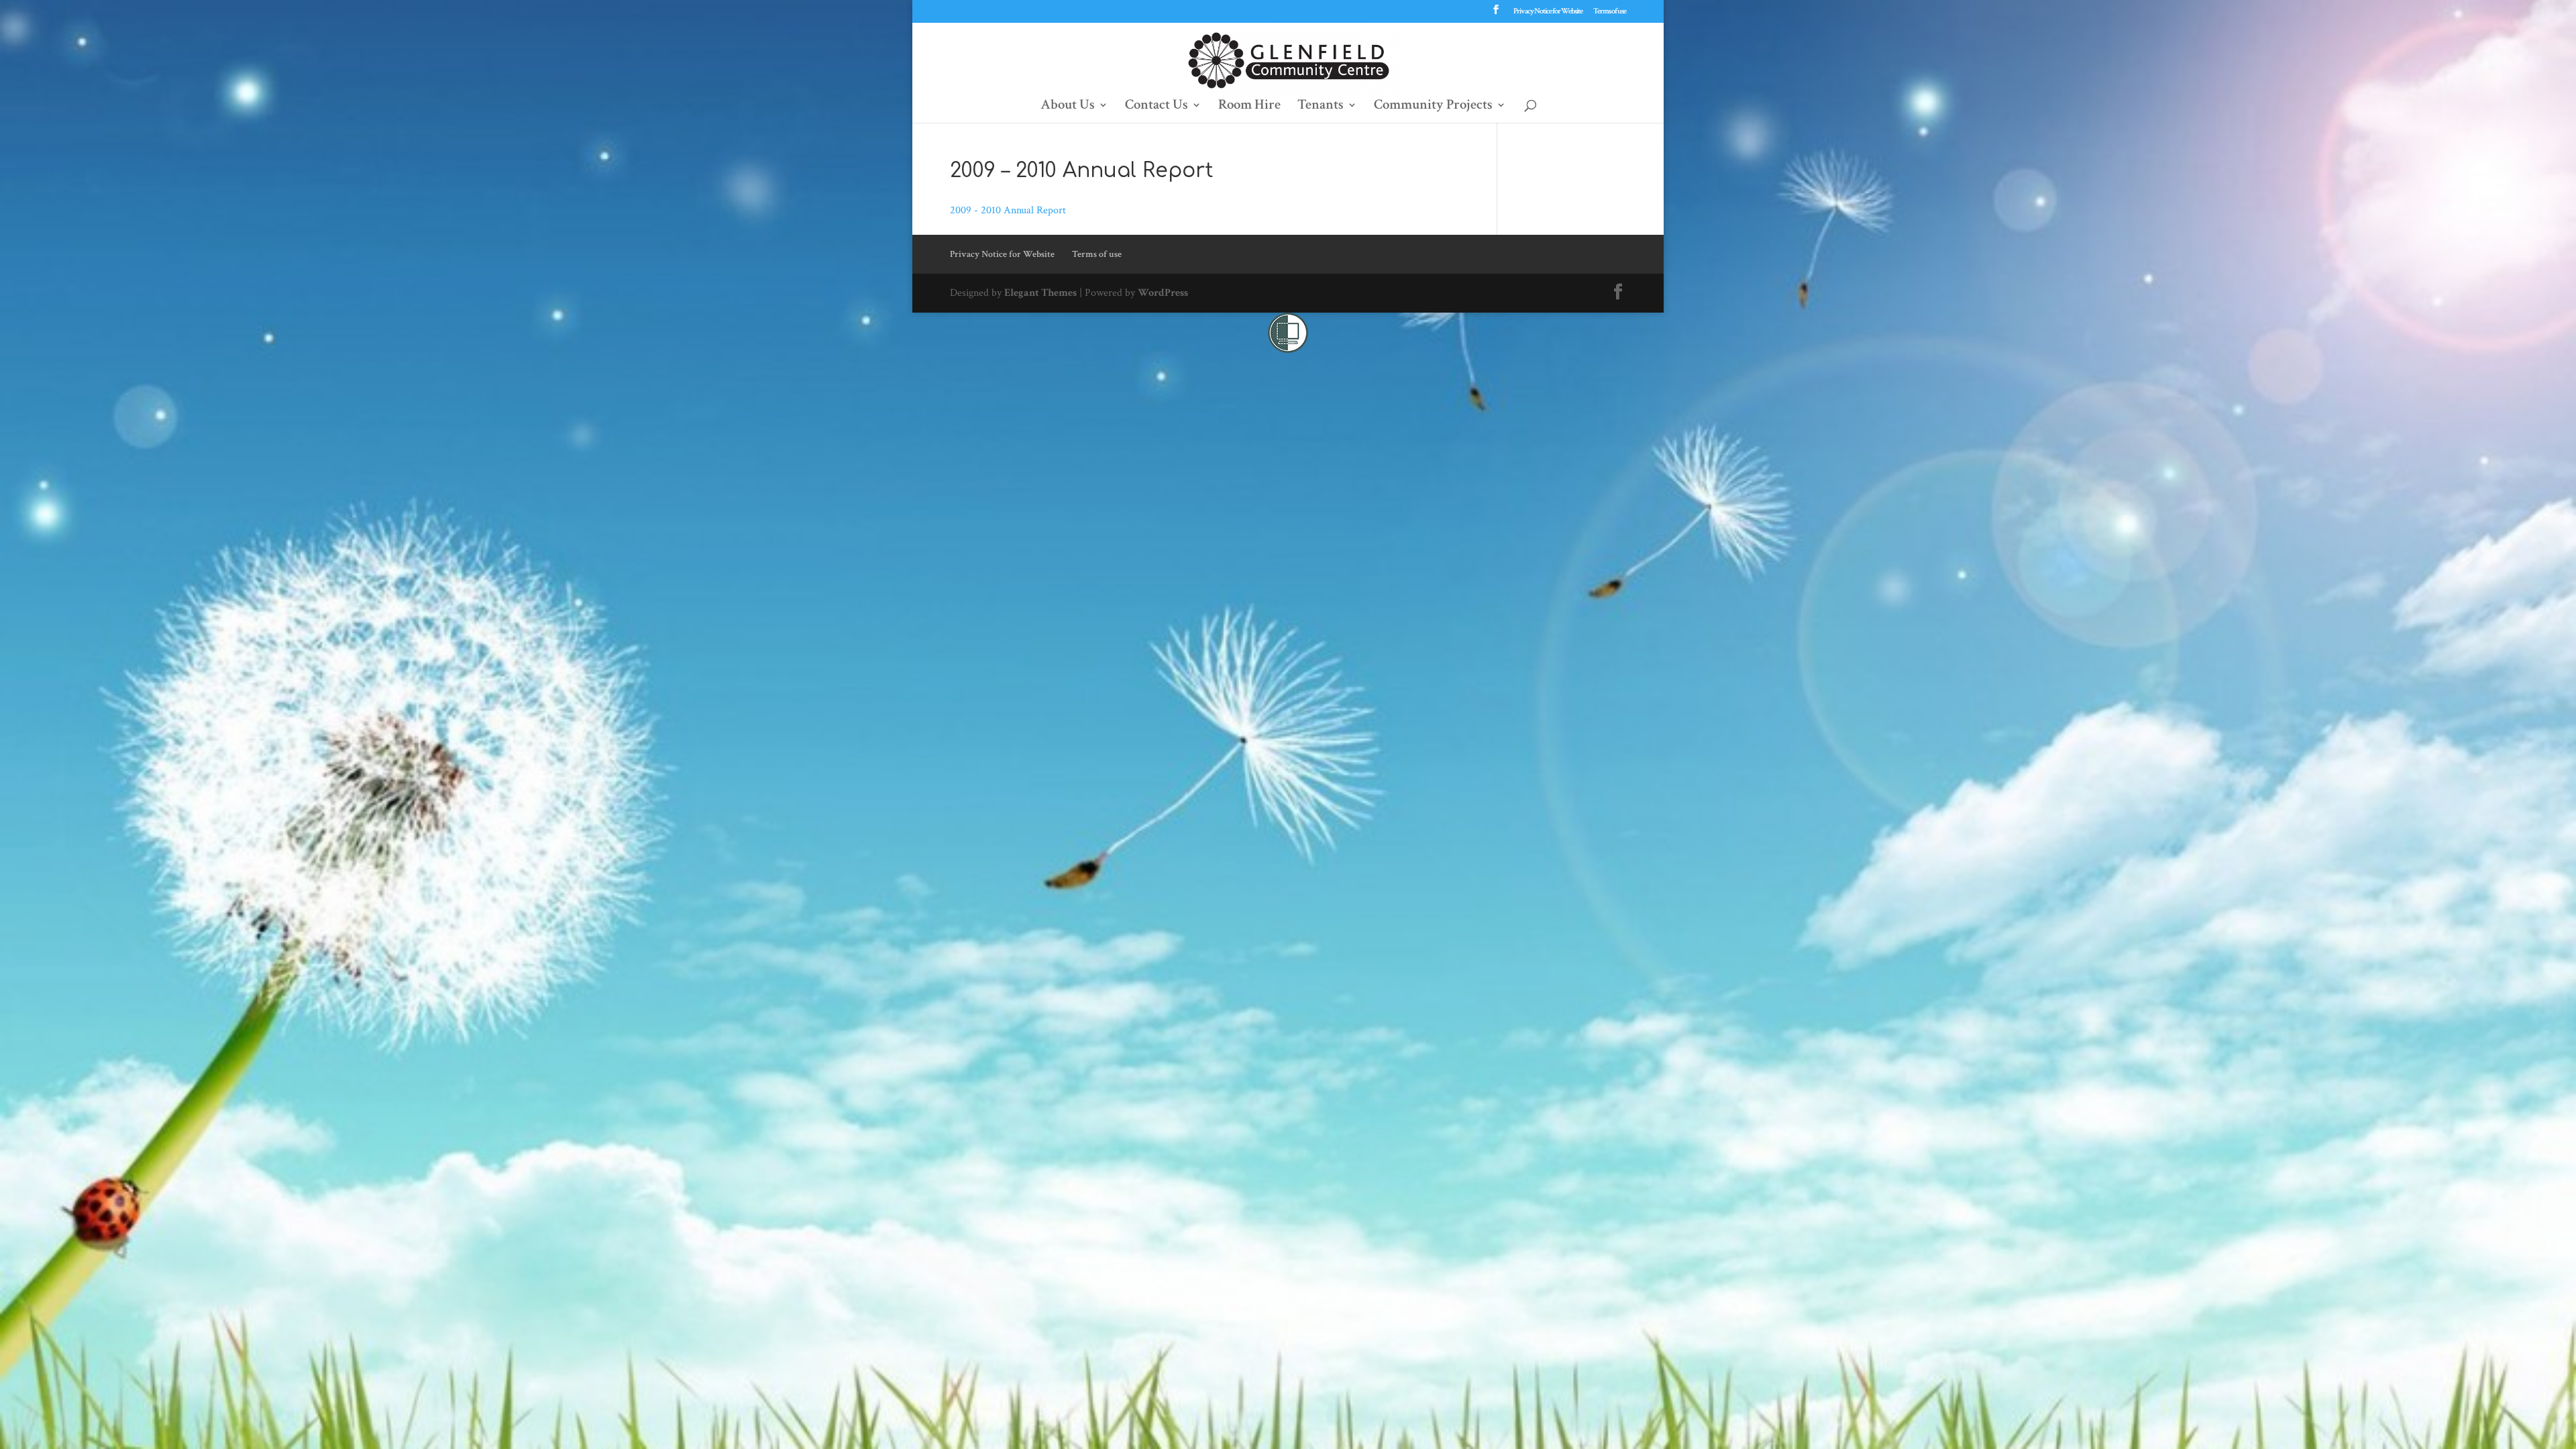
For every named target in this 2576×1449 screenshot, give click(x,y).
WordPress (1163, 293)
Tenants (1321, 107)
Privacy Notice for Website (1548, 12)
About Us (1068, 107)
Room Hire (1249, 107)
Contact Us (1157, 107)
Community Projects (1433, 107)
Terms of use (1610, 12)
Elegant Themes (1040, 293)
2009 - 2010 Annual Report (1008, 210)
